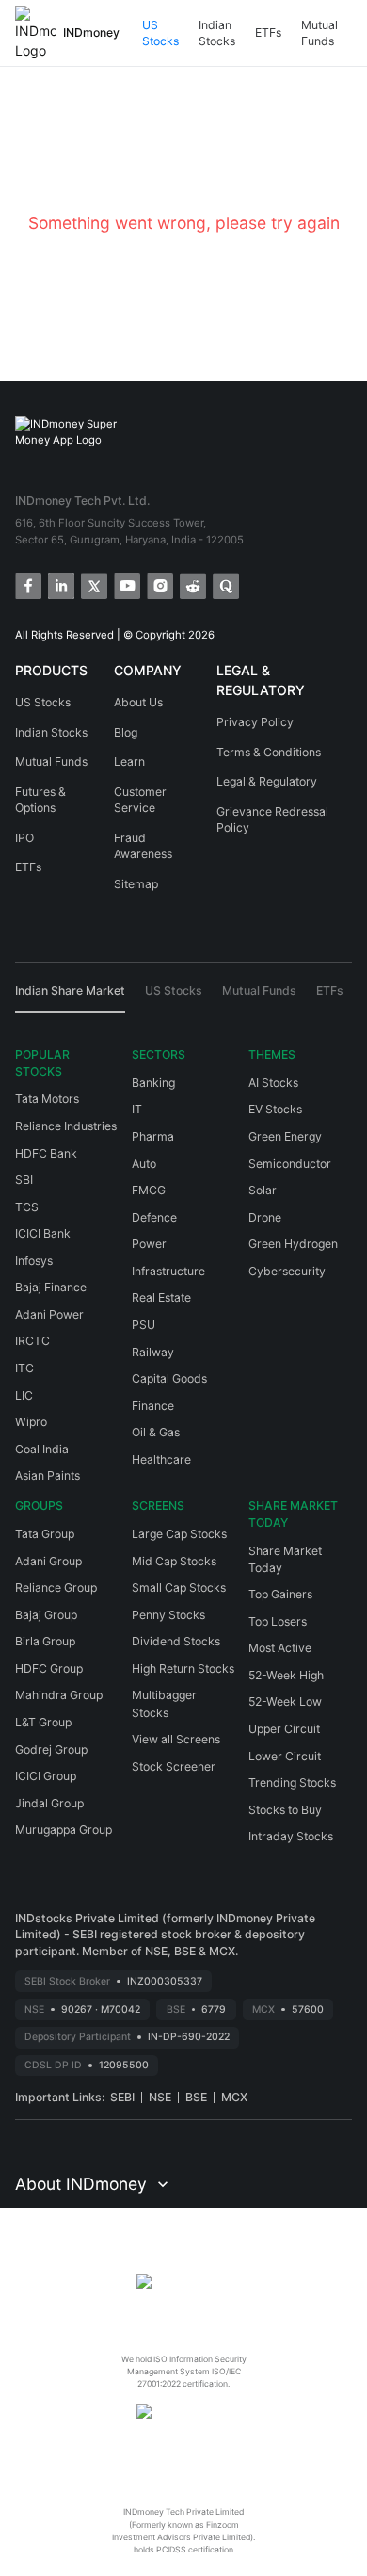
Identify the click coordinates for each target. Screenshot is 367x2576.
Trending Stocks (292, 1782)
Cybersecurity (287, 1271)
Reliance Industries (66, 1126)
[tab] (70, 997)
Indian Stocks (217, 33)
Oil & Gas (156, 1432)
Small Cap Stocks (179, 1588)
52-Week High (286, 1675)
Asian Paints (48, 1475)
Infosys (34, 1261)
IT (137, 1109)
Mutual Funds (319, 33)
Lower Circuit (285, 1756)
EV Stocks (275, 1109)
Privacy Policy (255, 722)
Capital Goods (169, 1378)
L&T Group (43, 1722)
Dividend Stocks (176, 1641)
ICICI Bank (43, 1233)
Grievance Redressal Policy (272, 820)
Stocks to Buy (285, 1810)
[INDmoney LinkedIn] (60, 584)
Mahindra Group (59, 1695)
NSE (160, 2097)
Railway (153, 1352)
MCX (234, 2097)
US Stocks (160, 33)
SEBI (122, 2097)
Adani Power (49, 1314)
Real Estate (161, 1297)
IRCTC (32, 1341)
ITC (24, 1368)
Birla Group (45, 1641)
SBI (24, 1180)
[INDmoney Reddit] (191, 584)
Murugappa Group (64, 1830)
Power (149, 1244)
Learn (129, 761)
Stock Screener (174, 1766)
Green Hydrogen (293, 1244)
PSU (144, 1325)
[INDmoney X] (93, 584)
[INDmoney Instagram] (159, 584)
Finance (153, 1406)
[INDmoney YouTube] (126, 584)
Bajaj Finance (51, 1287)
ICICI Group (46, 1776)
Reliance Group (56, 1588)
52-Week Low (285, 1701)
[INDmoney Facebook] (27, 584)
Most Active (280, 1648)
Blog (126, 732)
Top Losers (278, 1621)
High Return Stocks (183, 1669)
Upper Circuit (284, 1729)
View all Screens (176, 1739)
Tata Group (45, 1534)
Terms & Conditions (269, 752)
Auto (144, 1164)
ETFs (268, 32)
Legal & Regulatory (267, 781)
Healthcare (161, 1459)
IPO (24, 838)
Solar (263, 1190)
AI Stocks (273, 1083)
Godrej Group (51, 1750)
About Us (138, 702)
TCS (27, 1207)
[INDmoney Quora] (224, 584)
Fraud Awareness (143, 846)
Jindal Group (49, 1803)
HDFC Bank (46, 1153)
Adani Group (48, 1561)
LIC (24, 1395)
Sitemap (136, 884)
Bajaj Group (46, 1615)
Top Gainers (280, 1594)
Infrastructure (168, 1271)
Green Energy (285, 1136)
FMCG (149, 1190)
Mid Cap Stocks (174, 1561)
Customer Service (140, 800)
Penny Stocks (168, 1615)
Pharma (153, 1136)
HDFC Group (49, 1669)
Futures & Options (40, 800)
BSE (196, 2097)
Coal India (42, 1449)
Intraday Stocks (291, 1836)
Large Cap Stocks (179, 1534)
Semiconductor (290, 1164)
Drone (265, 1217)
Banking (153, 1083)
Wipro (31, 1422)
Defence (154, 1217)
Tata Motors (47, 1099)
